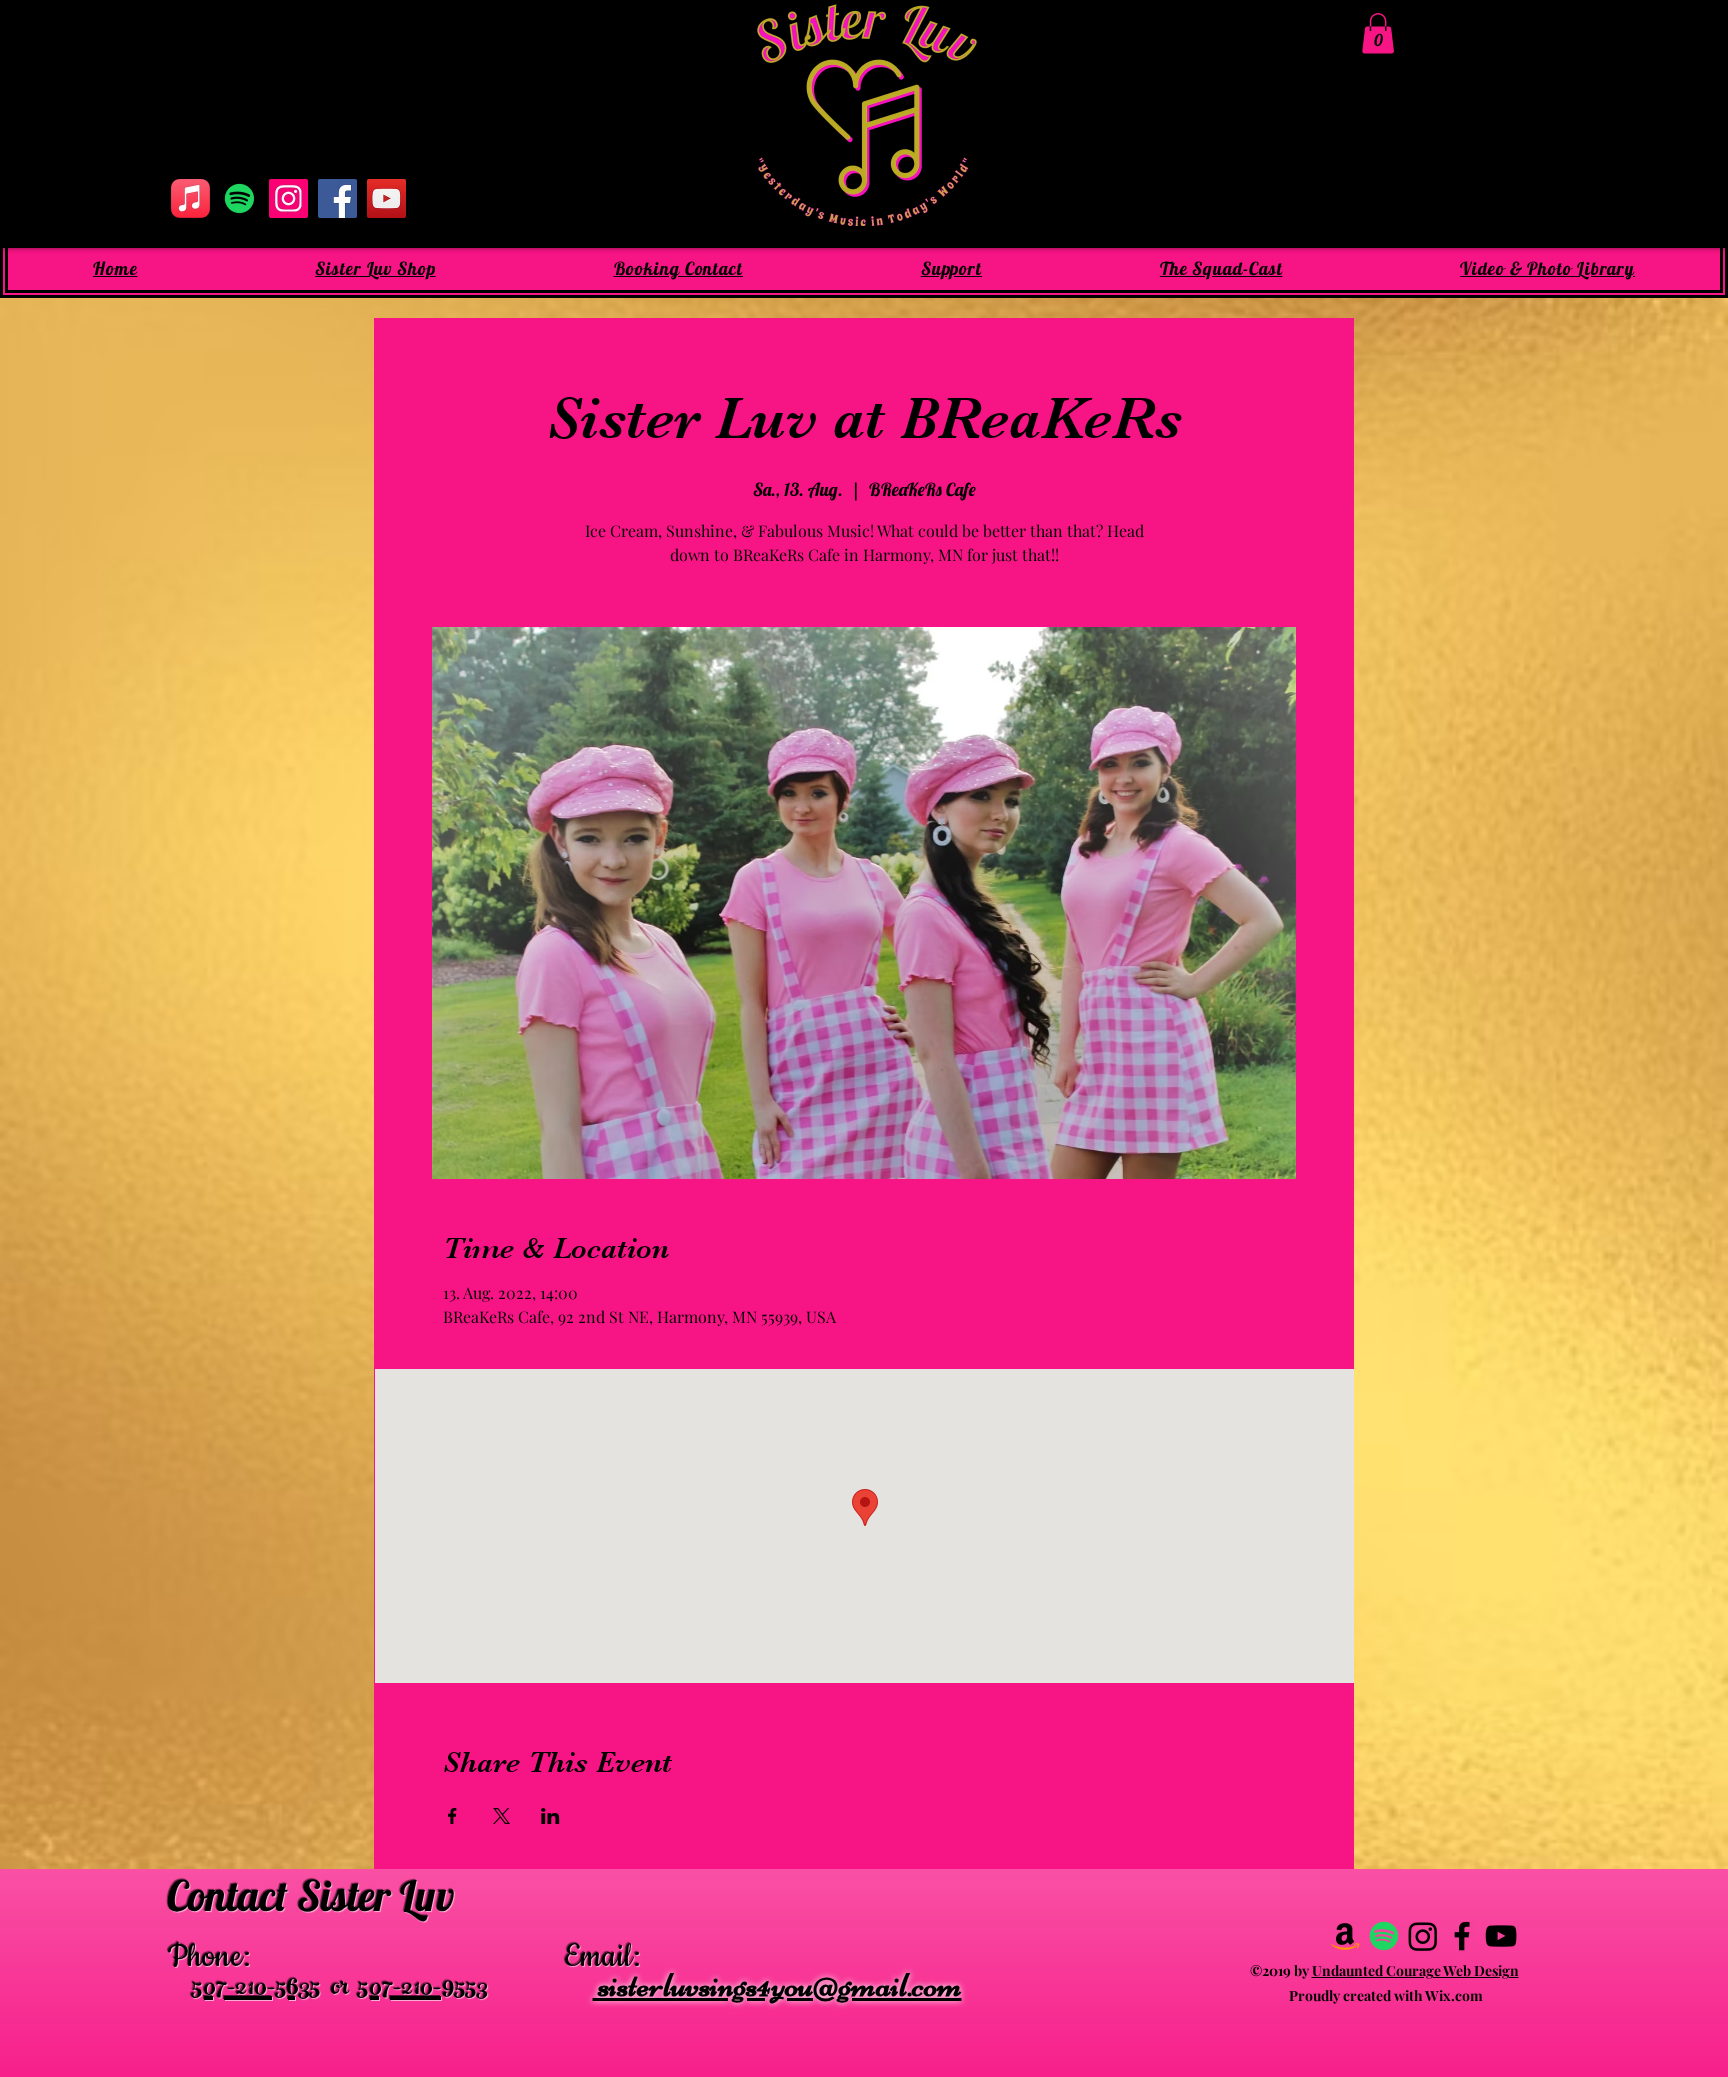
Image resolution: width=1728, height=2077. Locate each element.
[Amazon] (1345, 1936)
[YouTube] (386, 198)
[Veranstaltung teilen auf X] (501, 1816)
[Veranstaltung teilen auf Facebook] (452, 1816)
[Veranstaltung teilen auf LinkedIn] (550, 1816)
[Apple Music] (190, 198)
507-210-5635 (256, 1990)
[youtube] (1501, 1936)
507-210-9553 (423, 1990)
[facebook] (1462, 1936)
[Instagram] (288, 198)
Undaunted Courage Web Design (1415, 1970)
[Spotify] (239, 198)
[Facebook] (337, 198)
